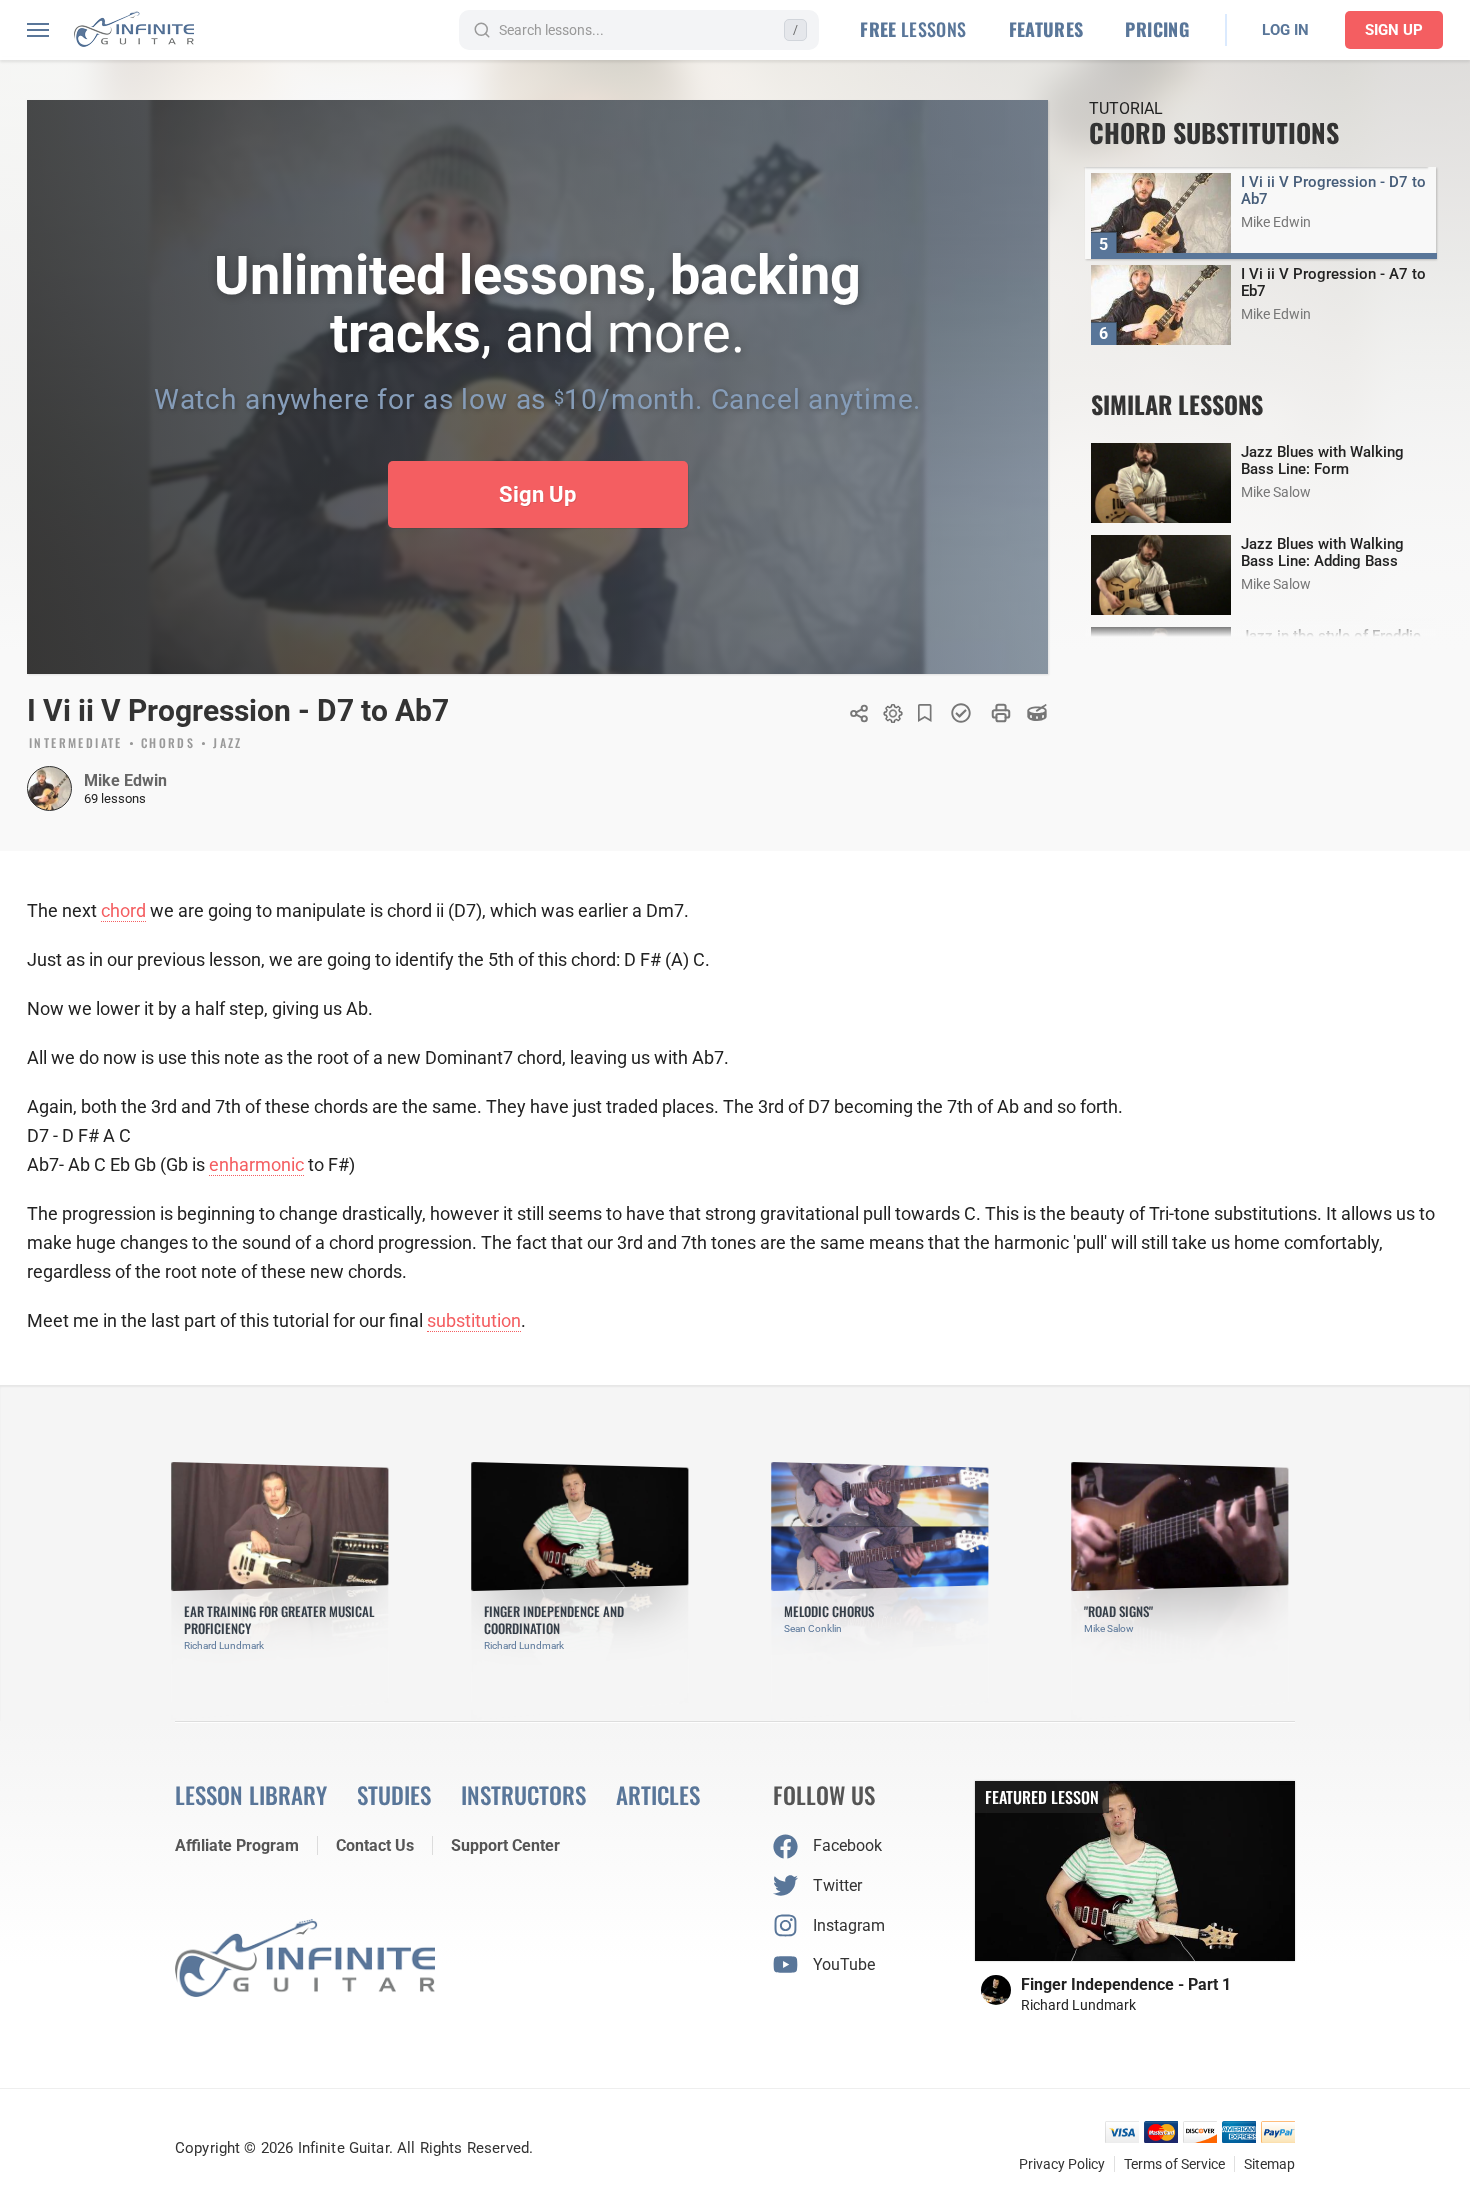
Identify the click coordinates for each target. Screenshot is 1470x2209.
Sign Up (1394, 30)
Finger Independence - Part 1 (1126, 1984)
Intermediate (76, 744)
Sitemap (1269, 2164)
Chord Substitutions (1214, 132)
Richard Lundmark (1078, 2005)
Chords (168, 744)
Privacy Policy (1062, 2164)
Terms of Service (1174, 2164)
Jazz (228, 744)
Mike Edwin (125, 780)
